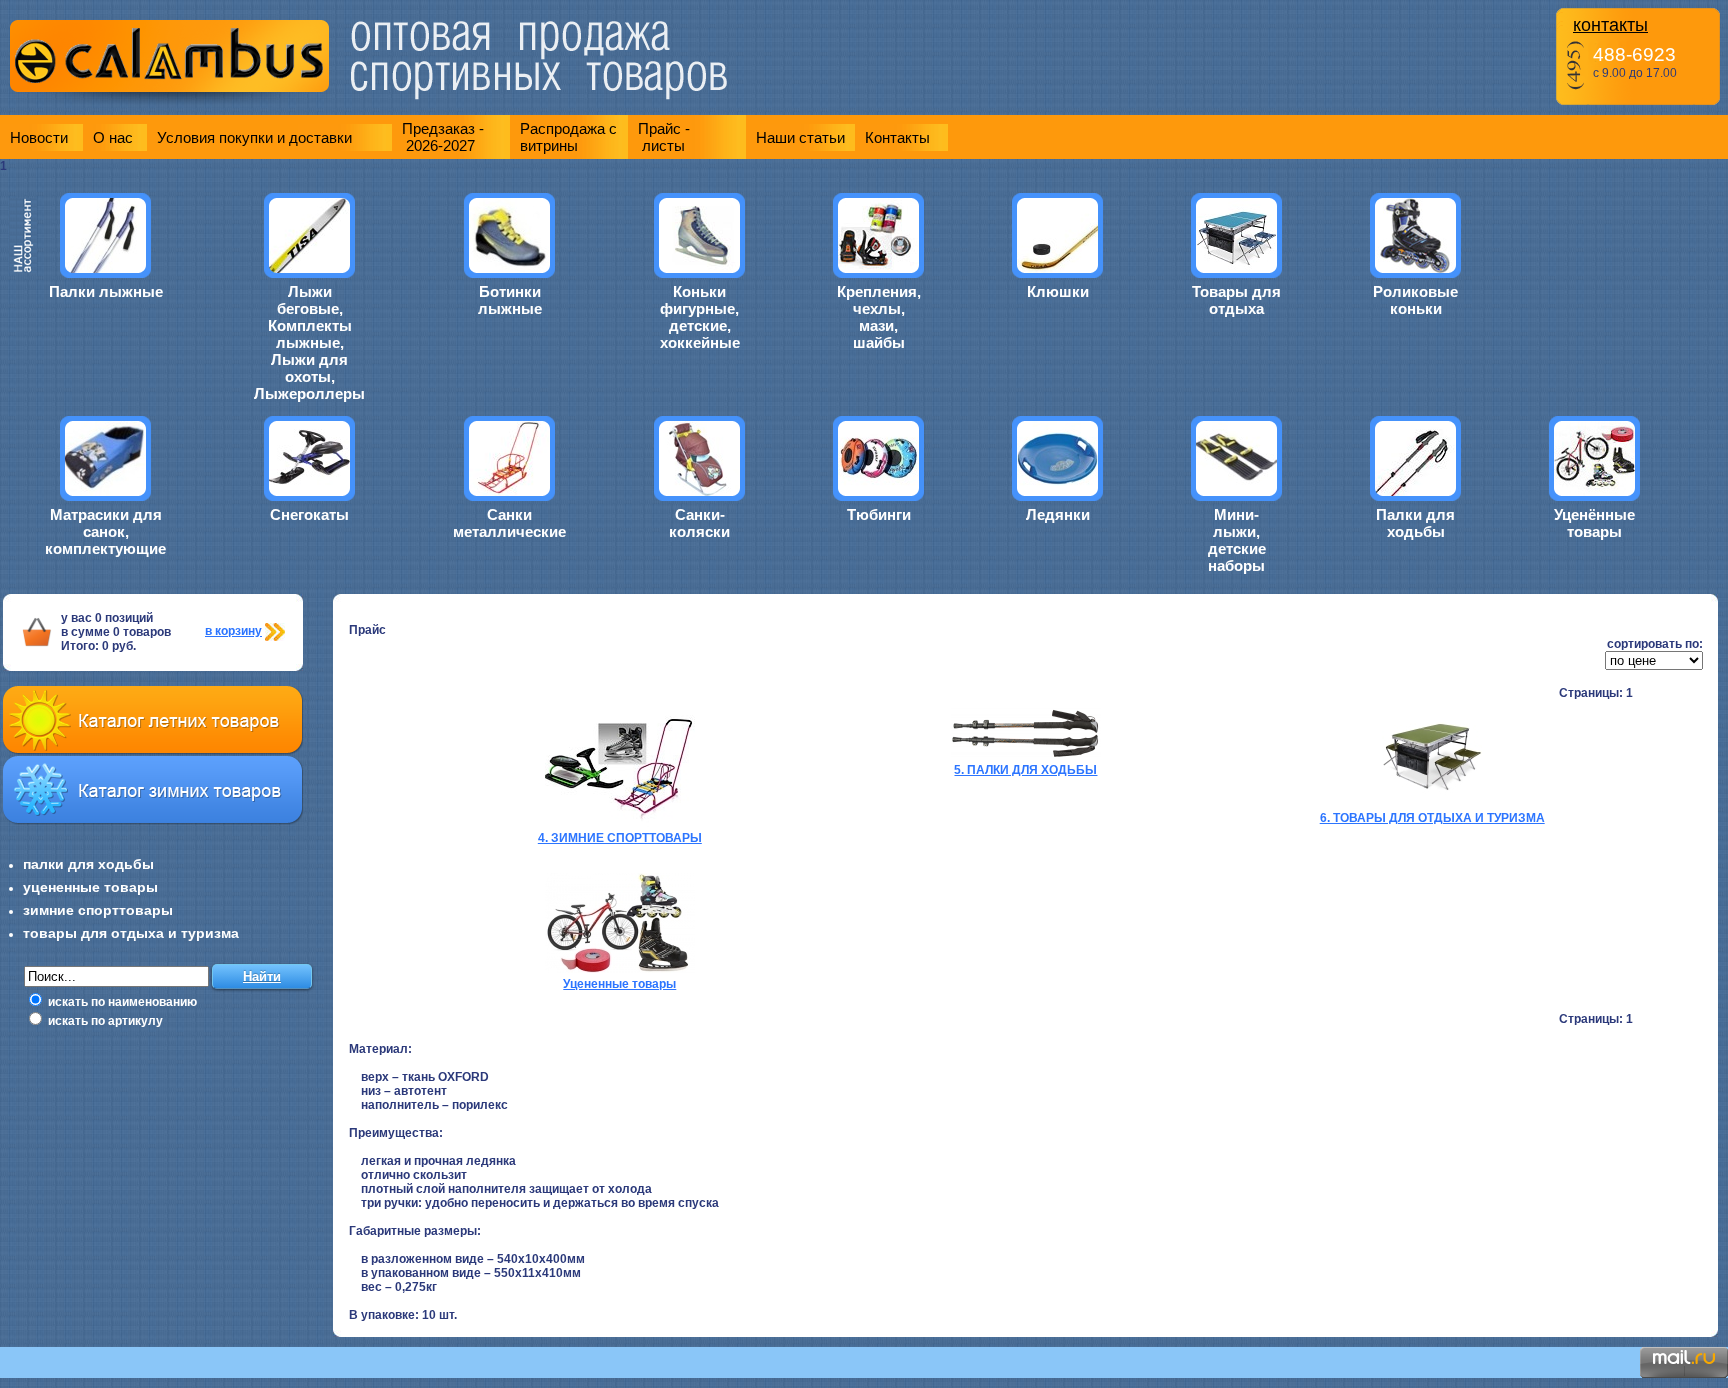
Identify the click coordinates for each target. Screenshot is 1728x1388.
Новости (39, 137)
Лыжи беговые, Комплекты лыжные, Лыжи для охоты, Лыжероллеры (309, 342)
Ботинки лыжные (510, 300)
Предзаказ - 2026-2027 (443, 137)
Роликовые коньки (1415, 300)
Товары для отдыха (1236, 300)
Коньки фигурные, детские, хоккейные (700, 317)
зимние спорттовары (98, 910)
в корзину (233, 631)
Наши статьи (800, 137)
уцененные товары (90, 887)
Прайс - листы (664, 137)
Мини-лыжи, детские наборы (1237, 540)
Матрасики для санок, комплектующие (105, 531)
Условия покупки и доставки (254, 137)
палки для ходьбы (88, 864)
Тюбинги (879, 514)
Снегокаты (309, 514)
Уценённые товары (1594, 523)
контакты (1610, 25)
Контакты (897, 137)
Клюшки (1058, 291)
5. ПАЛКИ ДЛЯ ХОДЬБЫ (1025, 770)
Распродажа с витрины (568, 137)
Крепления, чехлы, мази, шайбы (879, 317)
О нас (113, 137)
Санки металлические (509, 523)
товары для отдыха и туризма (131, 933)
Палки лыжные (106, 291)
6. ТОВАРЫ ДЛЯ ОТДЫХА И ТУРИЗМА (1432, 818)
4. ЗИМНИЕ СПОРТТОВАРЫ (620, 838)
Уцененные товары (619, 984)
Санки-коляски (699, 523)
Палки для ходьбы (1415, 523)
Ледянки (1058, 514)
